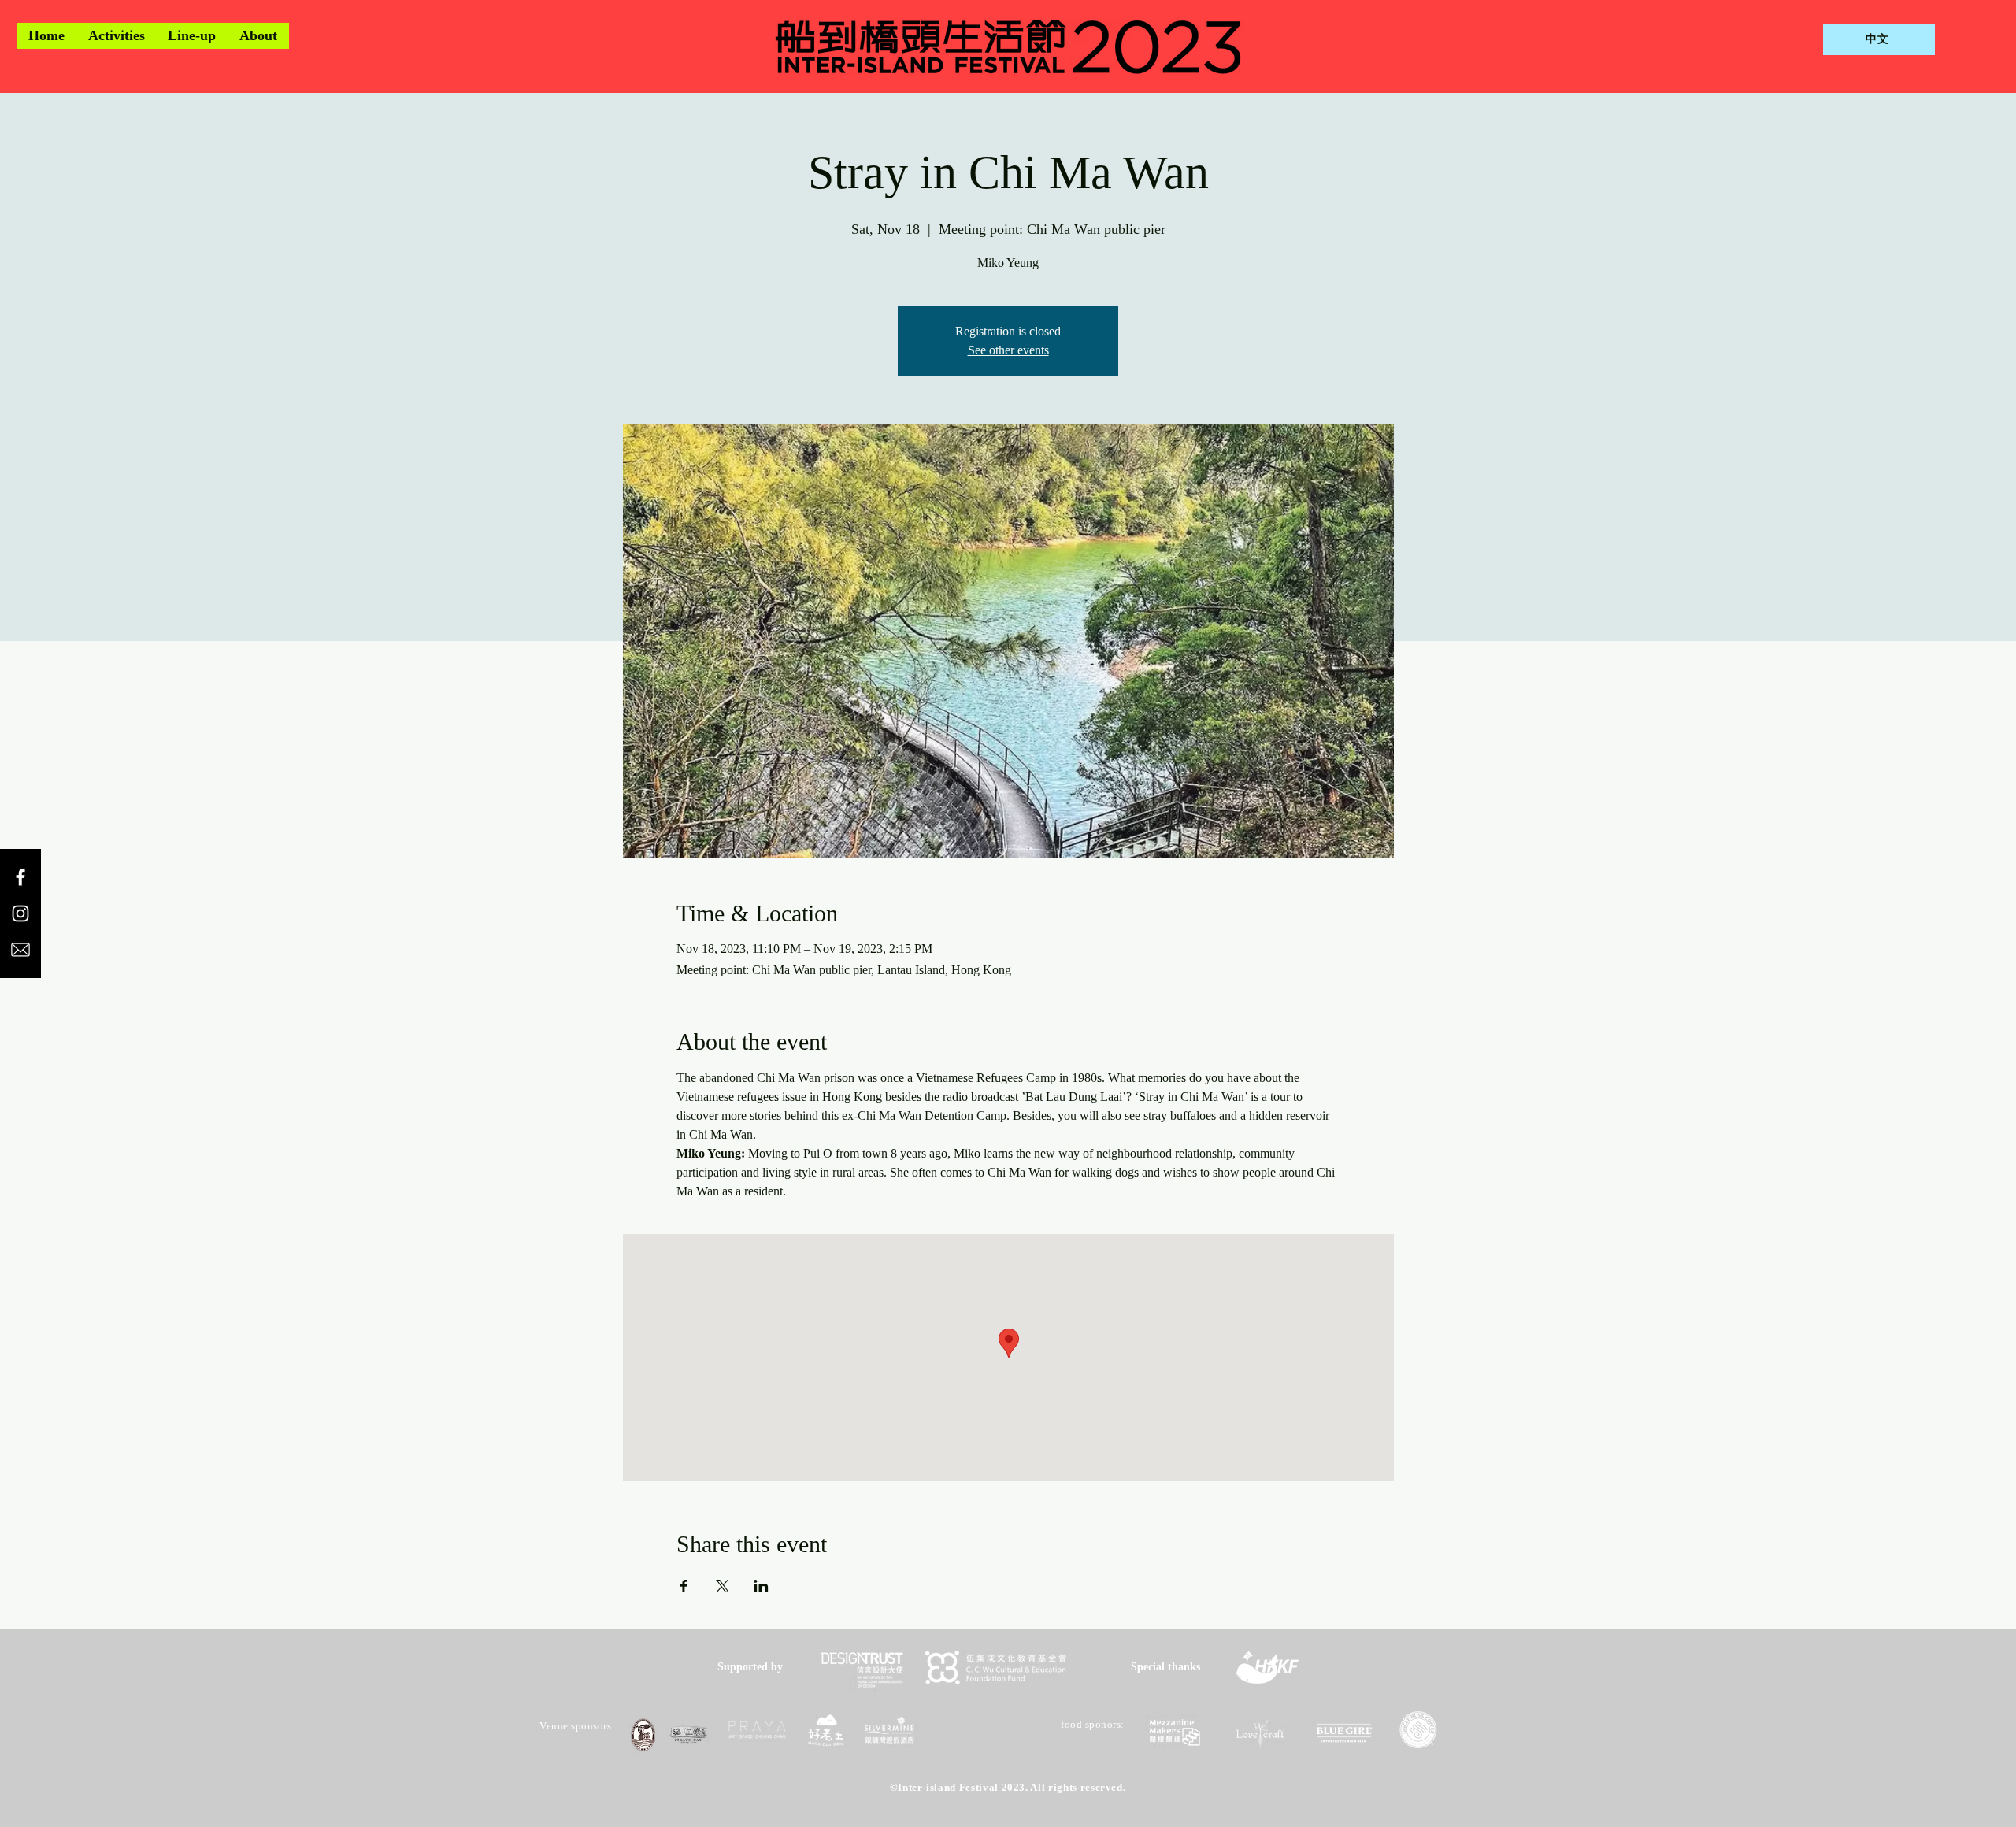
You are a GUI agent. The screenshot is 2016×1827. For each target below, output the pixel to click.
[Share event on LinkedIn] (761, 1586)
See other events (1008, 350)
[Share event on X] (723, 1586)
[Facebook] (20, 877)
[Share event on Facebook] (684, 1586)
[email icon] (20, 950)
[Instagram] (20, 913)
